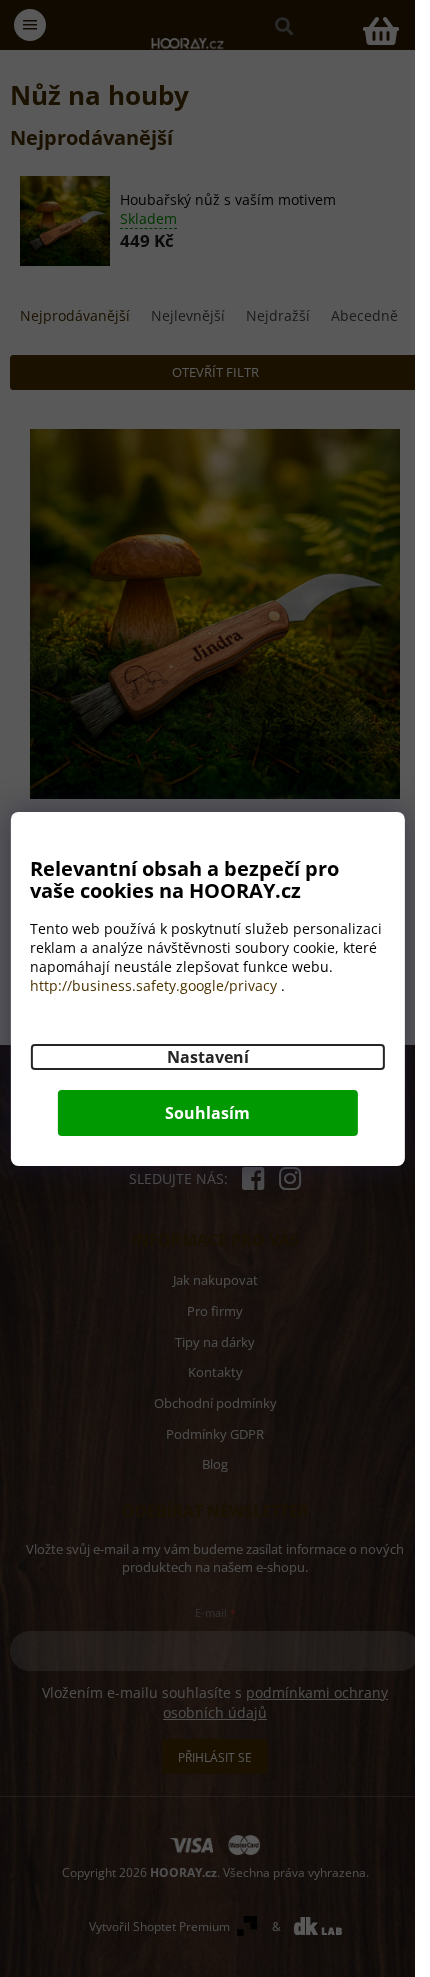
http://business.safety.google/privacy (153, 985)
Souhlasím (207, 1113)
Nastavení (208, 1057)
